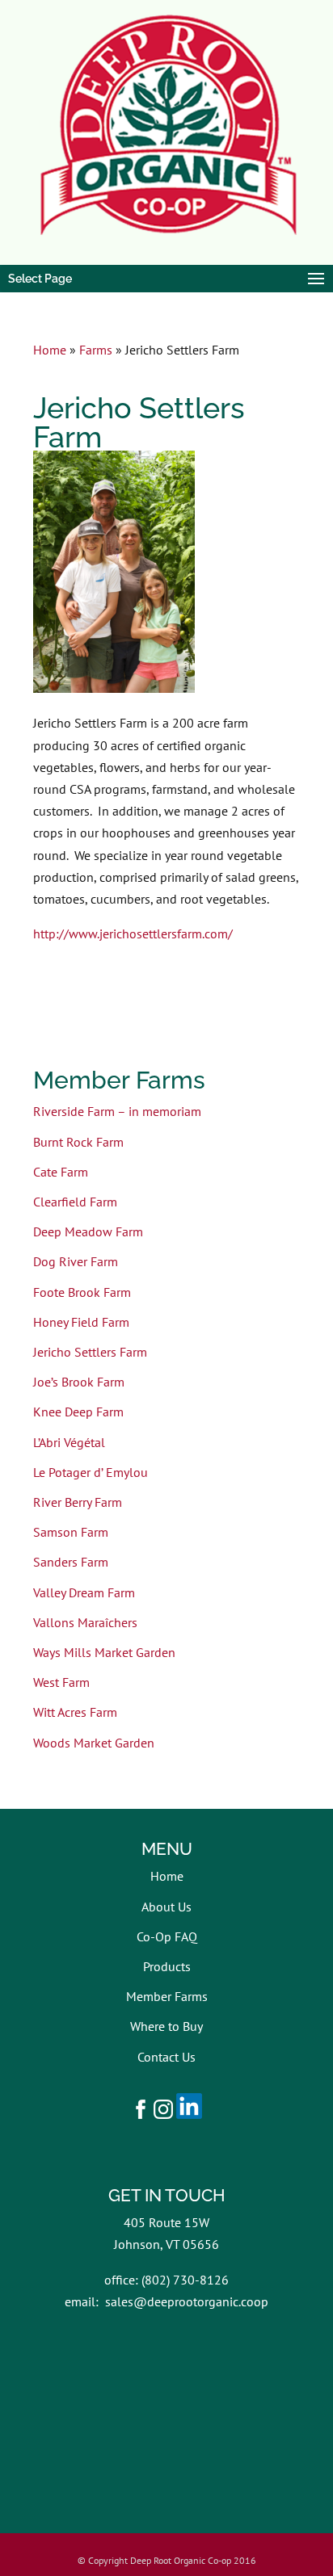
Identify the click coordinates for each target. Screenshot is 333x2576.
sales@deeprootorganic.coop (187, 2301)
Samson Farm (71, 1532)
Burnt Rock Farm (78, 1142)
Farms (96, 350)
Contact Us (166, 2057)
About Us (166, 1907)
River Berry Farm (78, 1502)
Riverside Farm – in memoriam (117, 1111)
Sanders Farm (71, 1562)
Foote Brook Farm (82, 1292)
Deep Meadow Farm (88, 1231)
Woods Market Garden (94, 1743)
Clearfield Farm (75, 1202)
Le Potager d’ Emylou (91, 1472)
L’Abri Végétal (69, 1442)
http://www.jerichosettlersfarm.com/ (133, 933)
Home (50, 350)
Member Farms (167, 1996)
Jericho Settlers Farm (90, 1352)
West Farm (61, 1682)
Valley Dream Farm (84, 1592)
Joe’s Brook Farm (79, 1382)
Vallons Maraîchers (85, 1622)
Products (167, 1966)
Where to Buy (166, 2026)
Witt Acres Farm (75, 1712)
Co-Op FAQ (167, 1936)
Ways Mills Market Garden (104, 1652)
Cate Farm (61, 1172)
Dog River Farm (76, 1261)
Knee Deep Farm (78, 1412)
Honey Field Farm (81, 1322)
